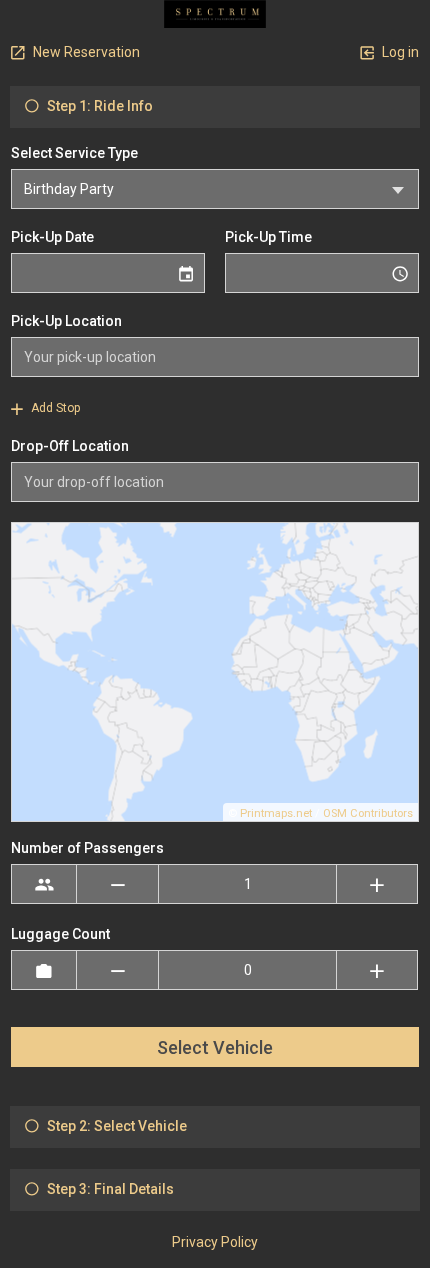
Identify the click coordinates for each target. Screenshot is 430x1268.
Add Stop (54, 408)
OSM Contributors (368, 813)
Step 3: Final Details (109, 1189)
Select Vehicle (215, 1047)
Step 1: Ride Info (98, 106)
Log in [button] (399, 52)
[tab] (215, 107)
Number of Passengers (87, 848)
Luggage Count (60, 934)
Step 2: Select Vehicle (115, 1126)
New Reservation (85, 52)
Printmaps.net (276, 813)
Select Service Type (74, 153)
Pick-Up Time (268, 237)
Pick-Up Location (66, 321)
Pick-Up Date (52, 237)
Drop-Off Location (70, 446)
